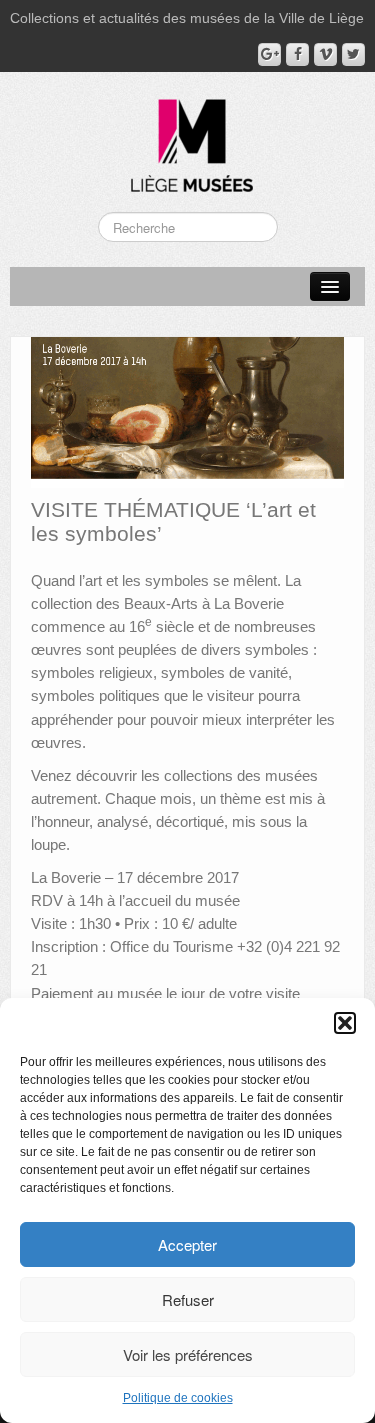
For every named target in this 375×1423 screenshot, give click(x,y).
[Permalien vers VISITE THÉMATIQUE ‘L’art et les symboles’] (187, 411)
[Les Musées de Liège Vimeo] (325, 54)
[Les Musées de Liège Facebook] (297, 54)
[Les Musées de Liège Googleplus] (269, 54)
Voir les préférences (188, 1354)
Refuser (188, 1299)
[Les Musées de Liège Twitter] (353, 54)
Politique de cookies (178, 1398)
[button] (345, 1023)
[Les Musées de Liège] (188, 138)
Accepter (187, 1244)
